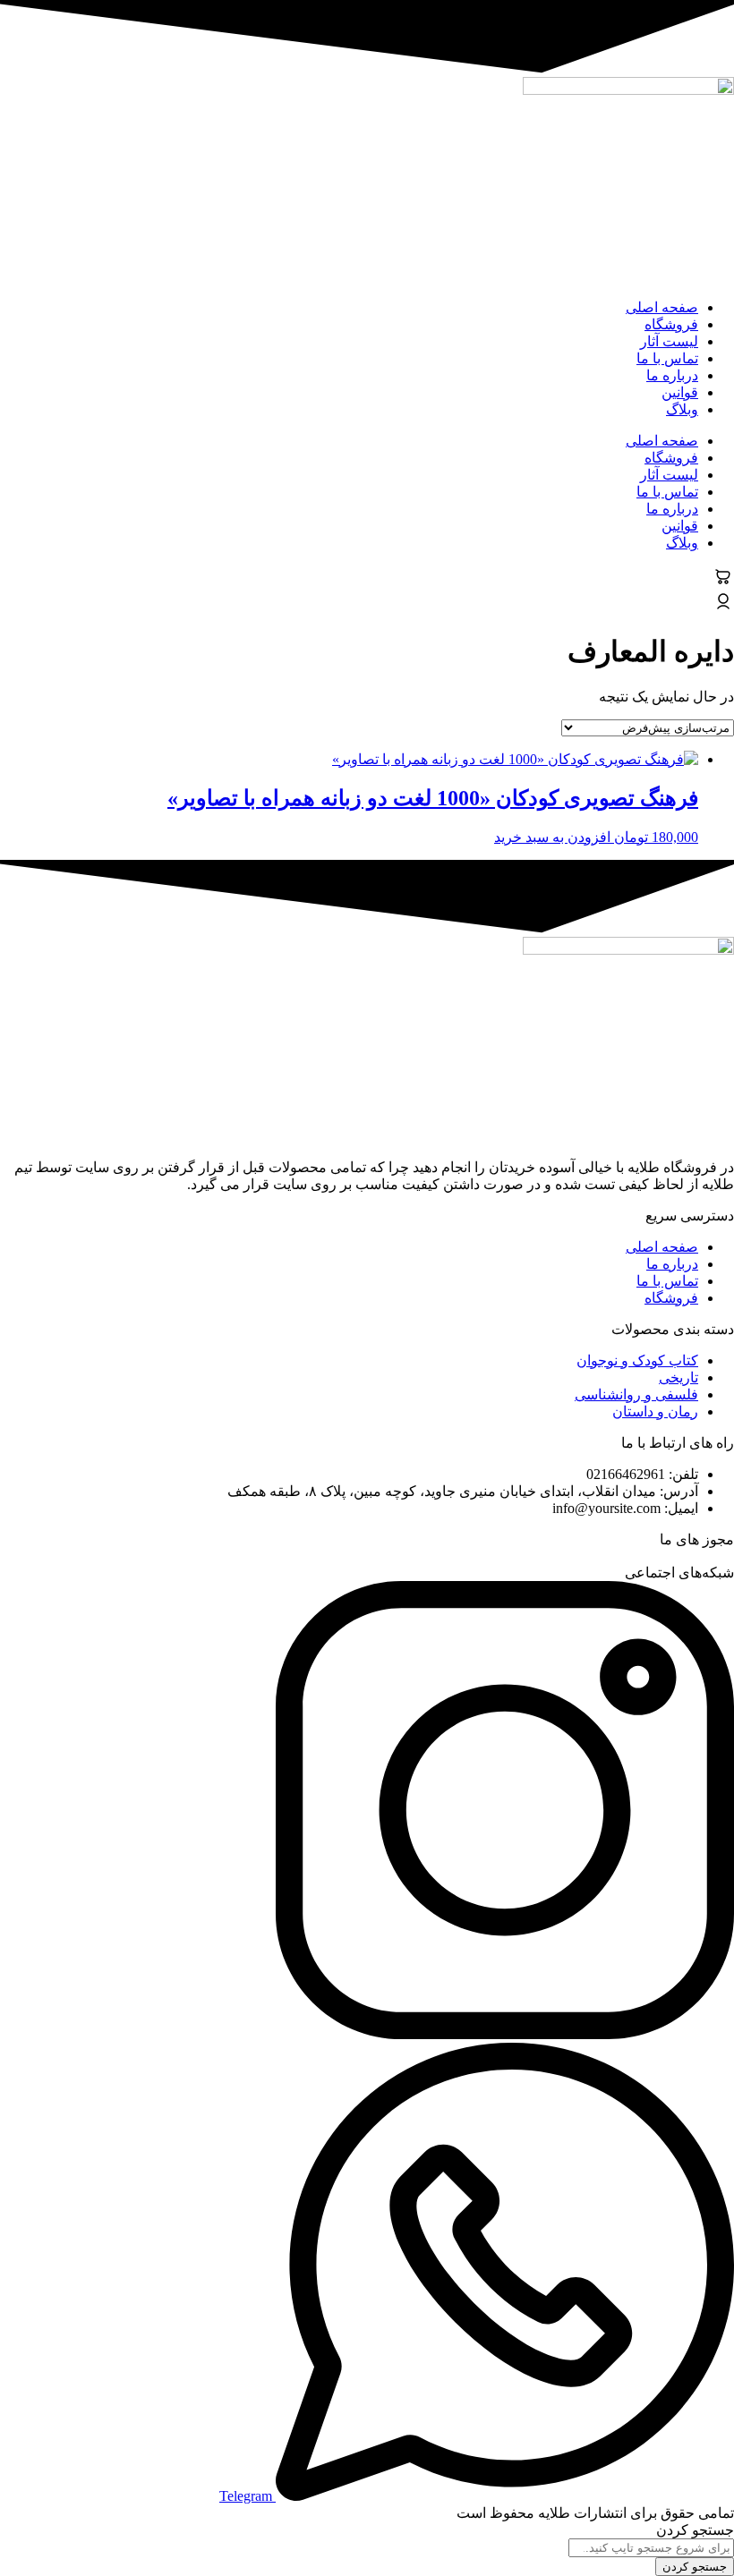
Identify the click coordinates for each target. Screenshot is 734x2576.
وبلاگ (682, 409)
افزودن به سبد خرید (552, 837)
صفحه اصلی (662, 307)
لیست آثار (669, 341)
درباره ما (672, 375)
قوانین (680, 392)
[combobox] (651, 2548)
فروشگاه (671, 324)
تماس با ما (667, 358)
